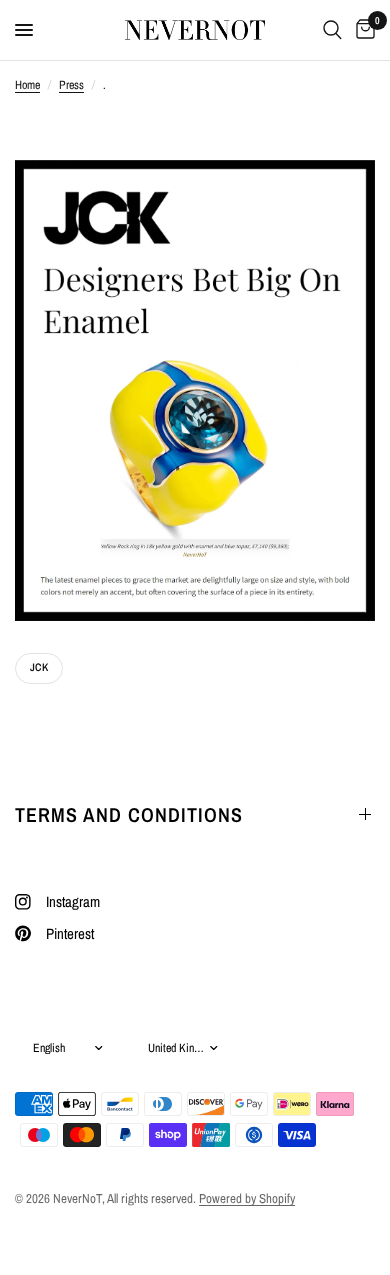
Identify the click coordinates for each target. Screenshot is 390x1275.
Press (71, 85)
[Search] (332, 30)
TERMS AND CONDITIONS (129, 814)
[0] (362, 30)
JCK (39, 667)
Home (27, 85)
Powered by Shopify (247, 1198)
